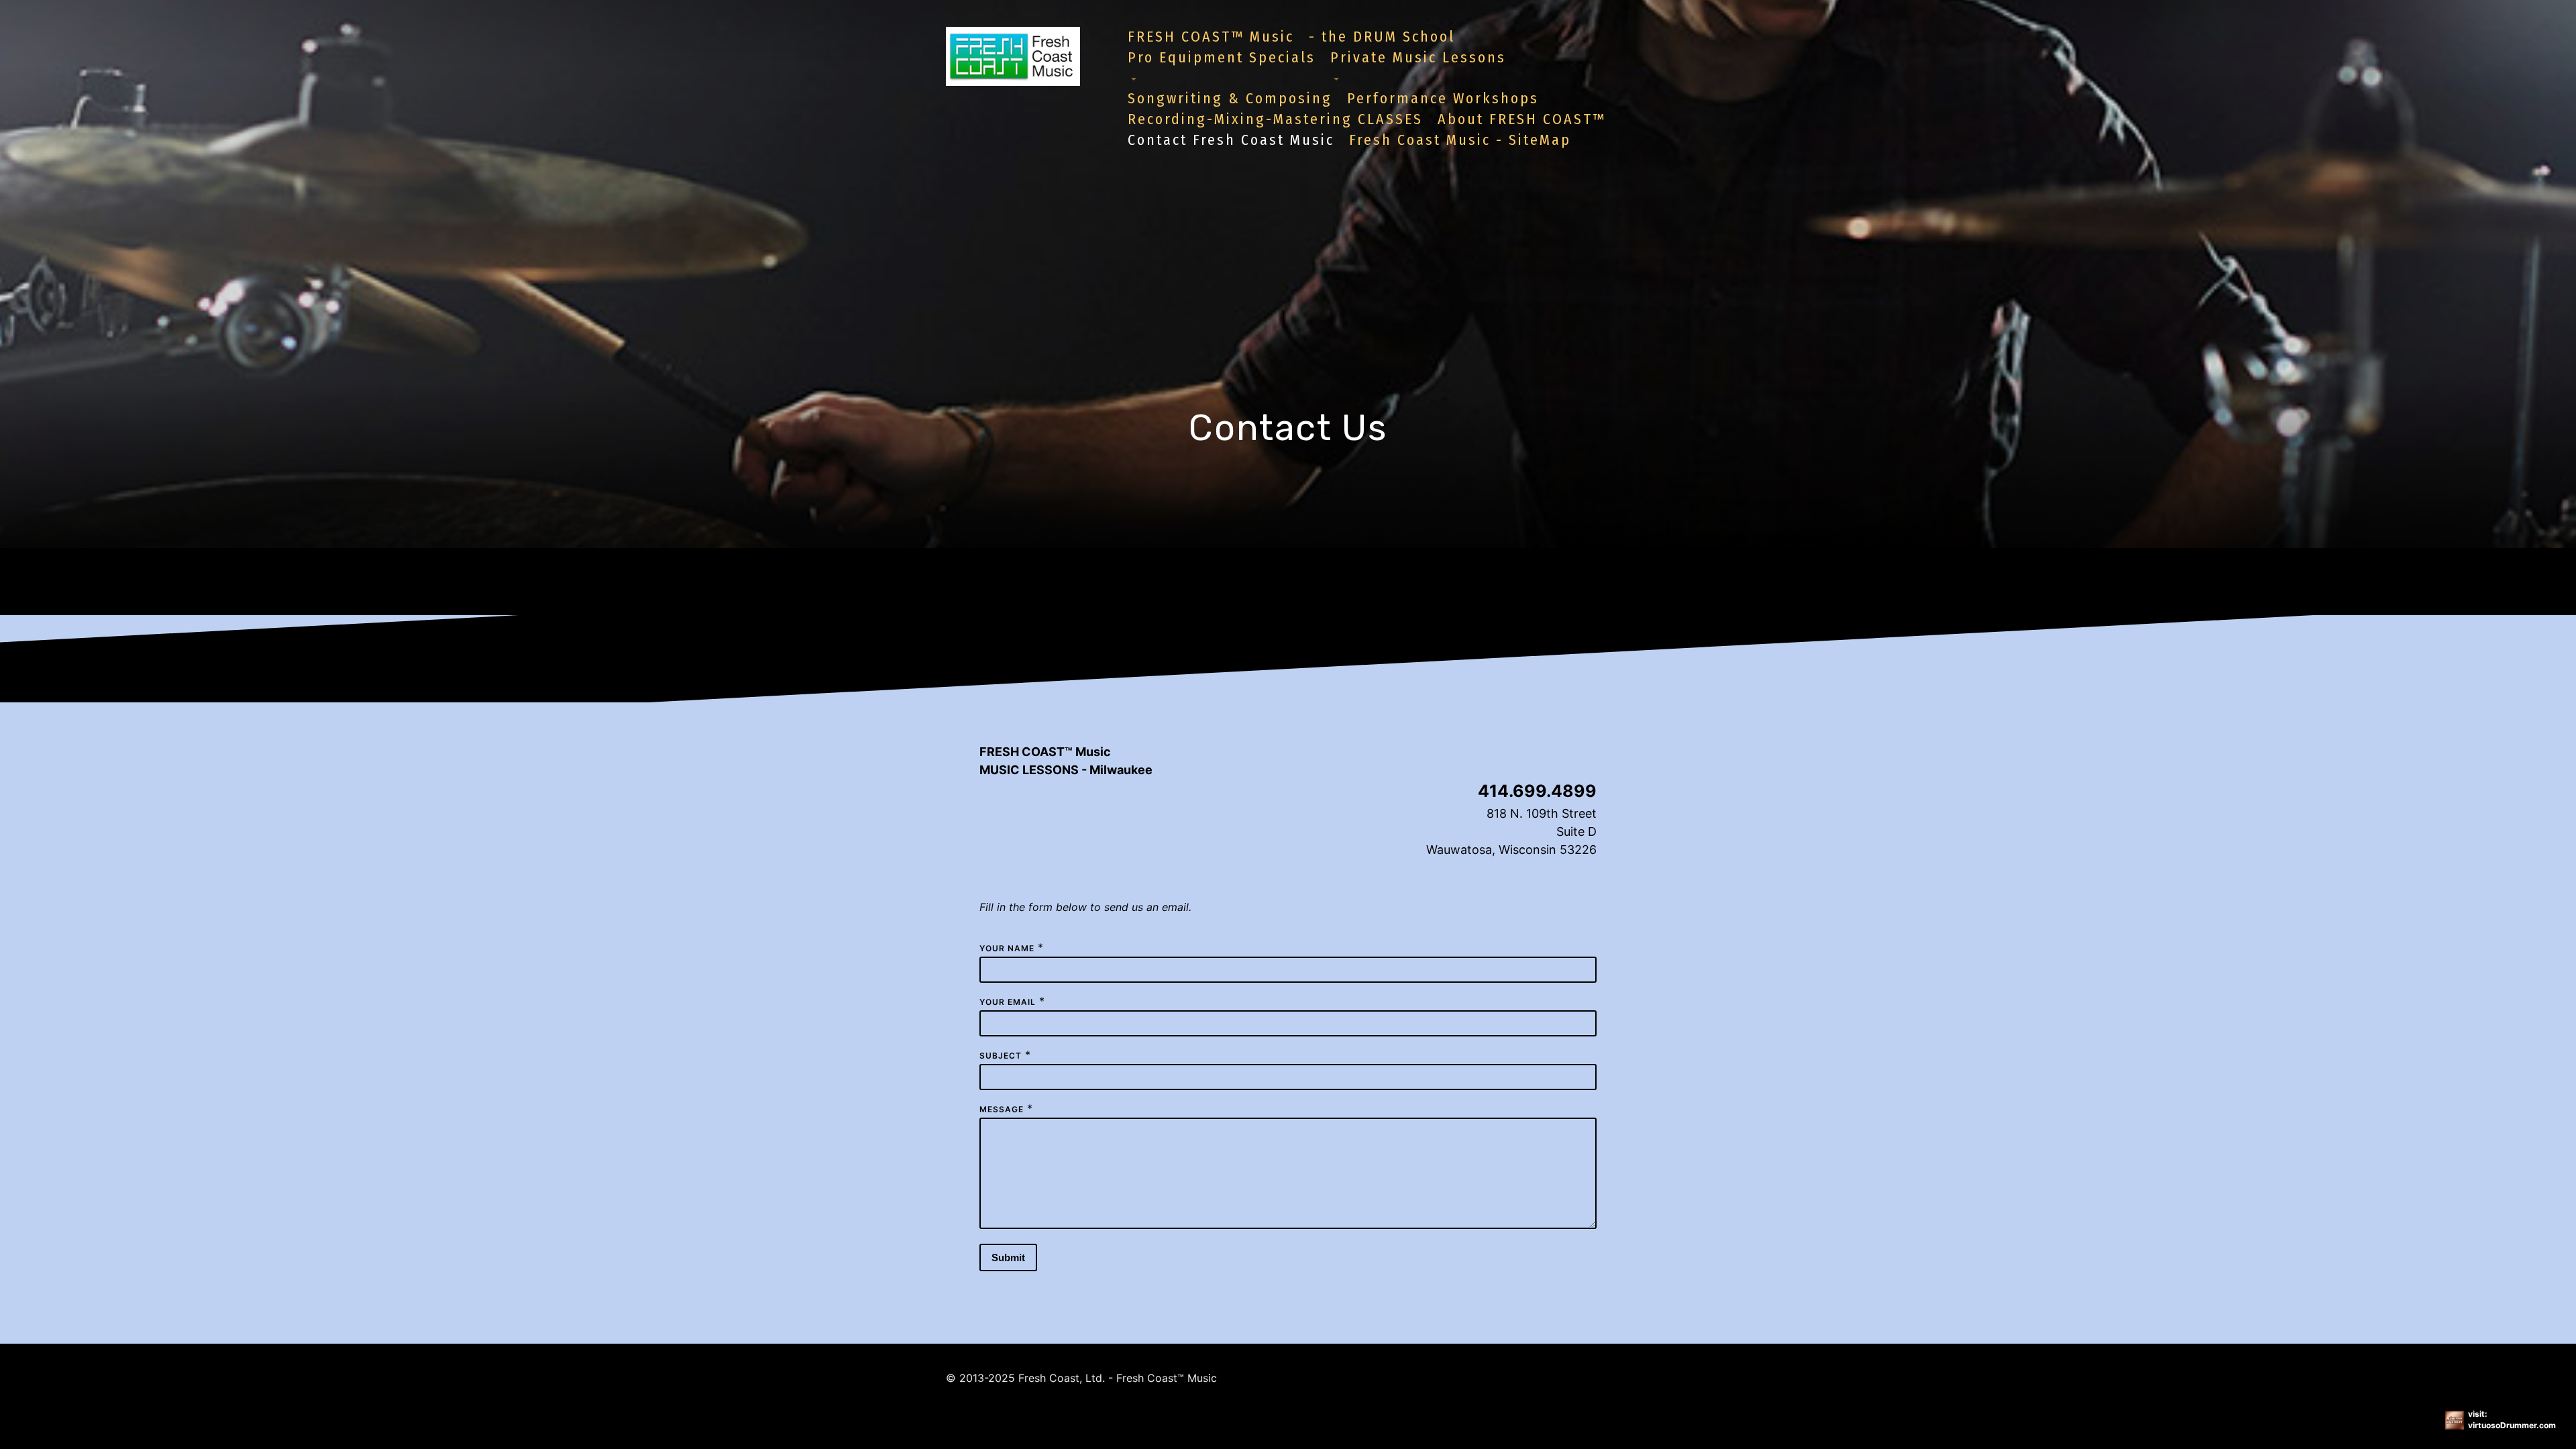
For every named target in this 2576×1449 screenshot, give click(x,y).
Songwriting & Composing (1230, 98)
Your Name (1007, 948)
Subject (1001, 1056)
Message (1002, 1109)
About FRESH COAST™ (1522, 119)
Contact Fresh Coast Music (1231, 140)
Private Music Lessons (1418, 57)
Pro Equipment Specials (1222, 57)
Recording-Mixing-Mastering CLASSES (1275, 119)
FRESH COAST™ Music (1211, 37)
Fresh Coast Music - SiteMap (1460, 140)
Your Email (1008, 1002)
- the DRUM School (1382, 37)
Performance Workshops (1443, 98)
